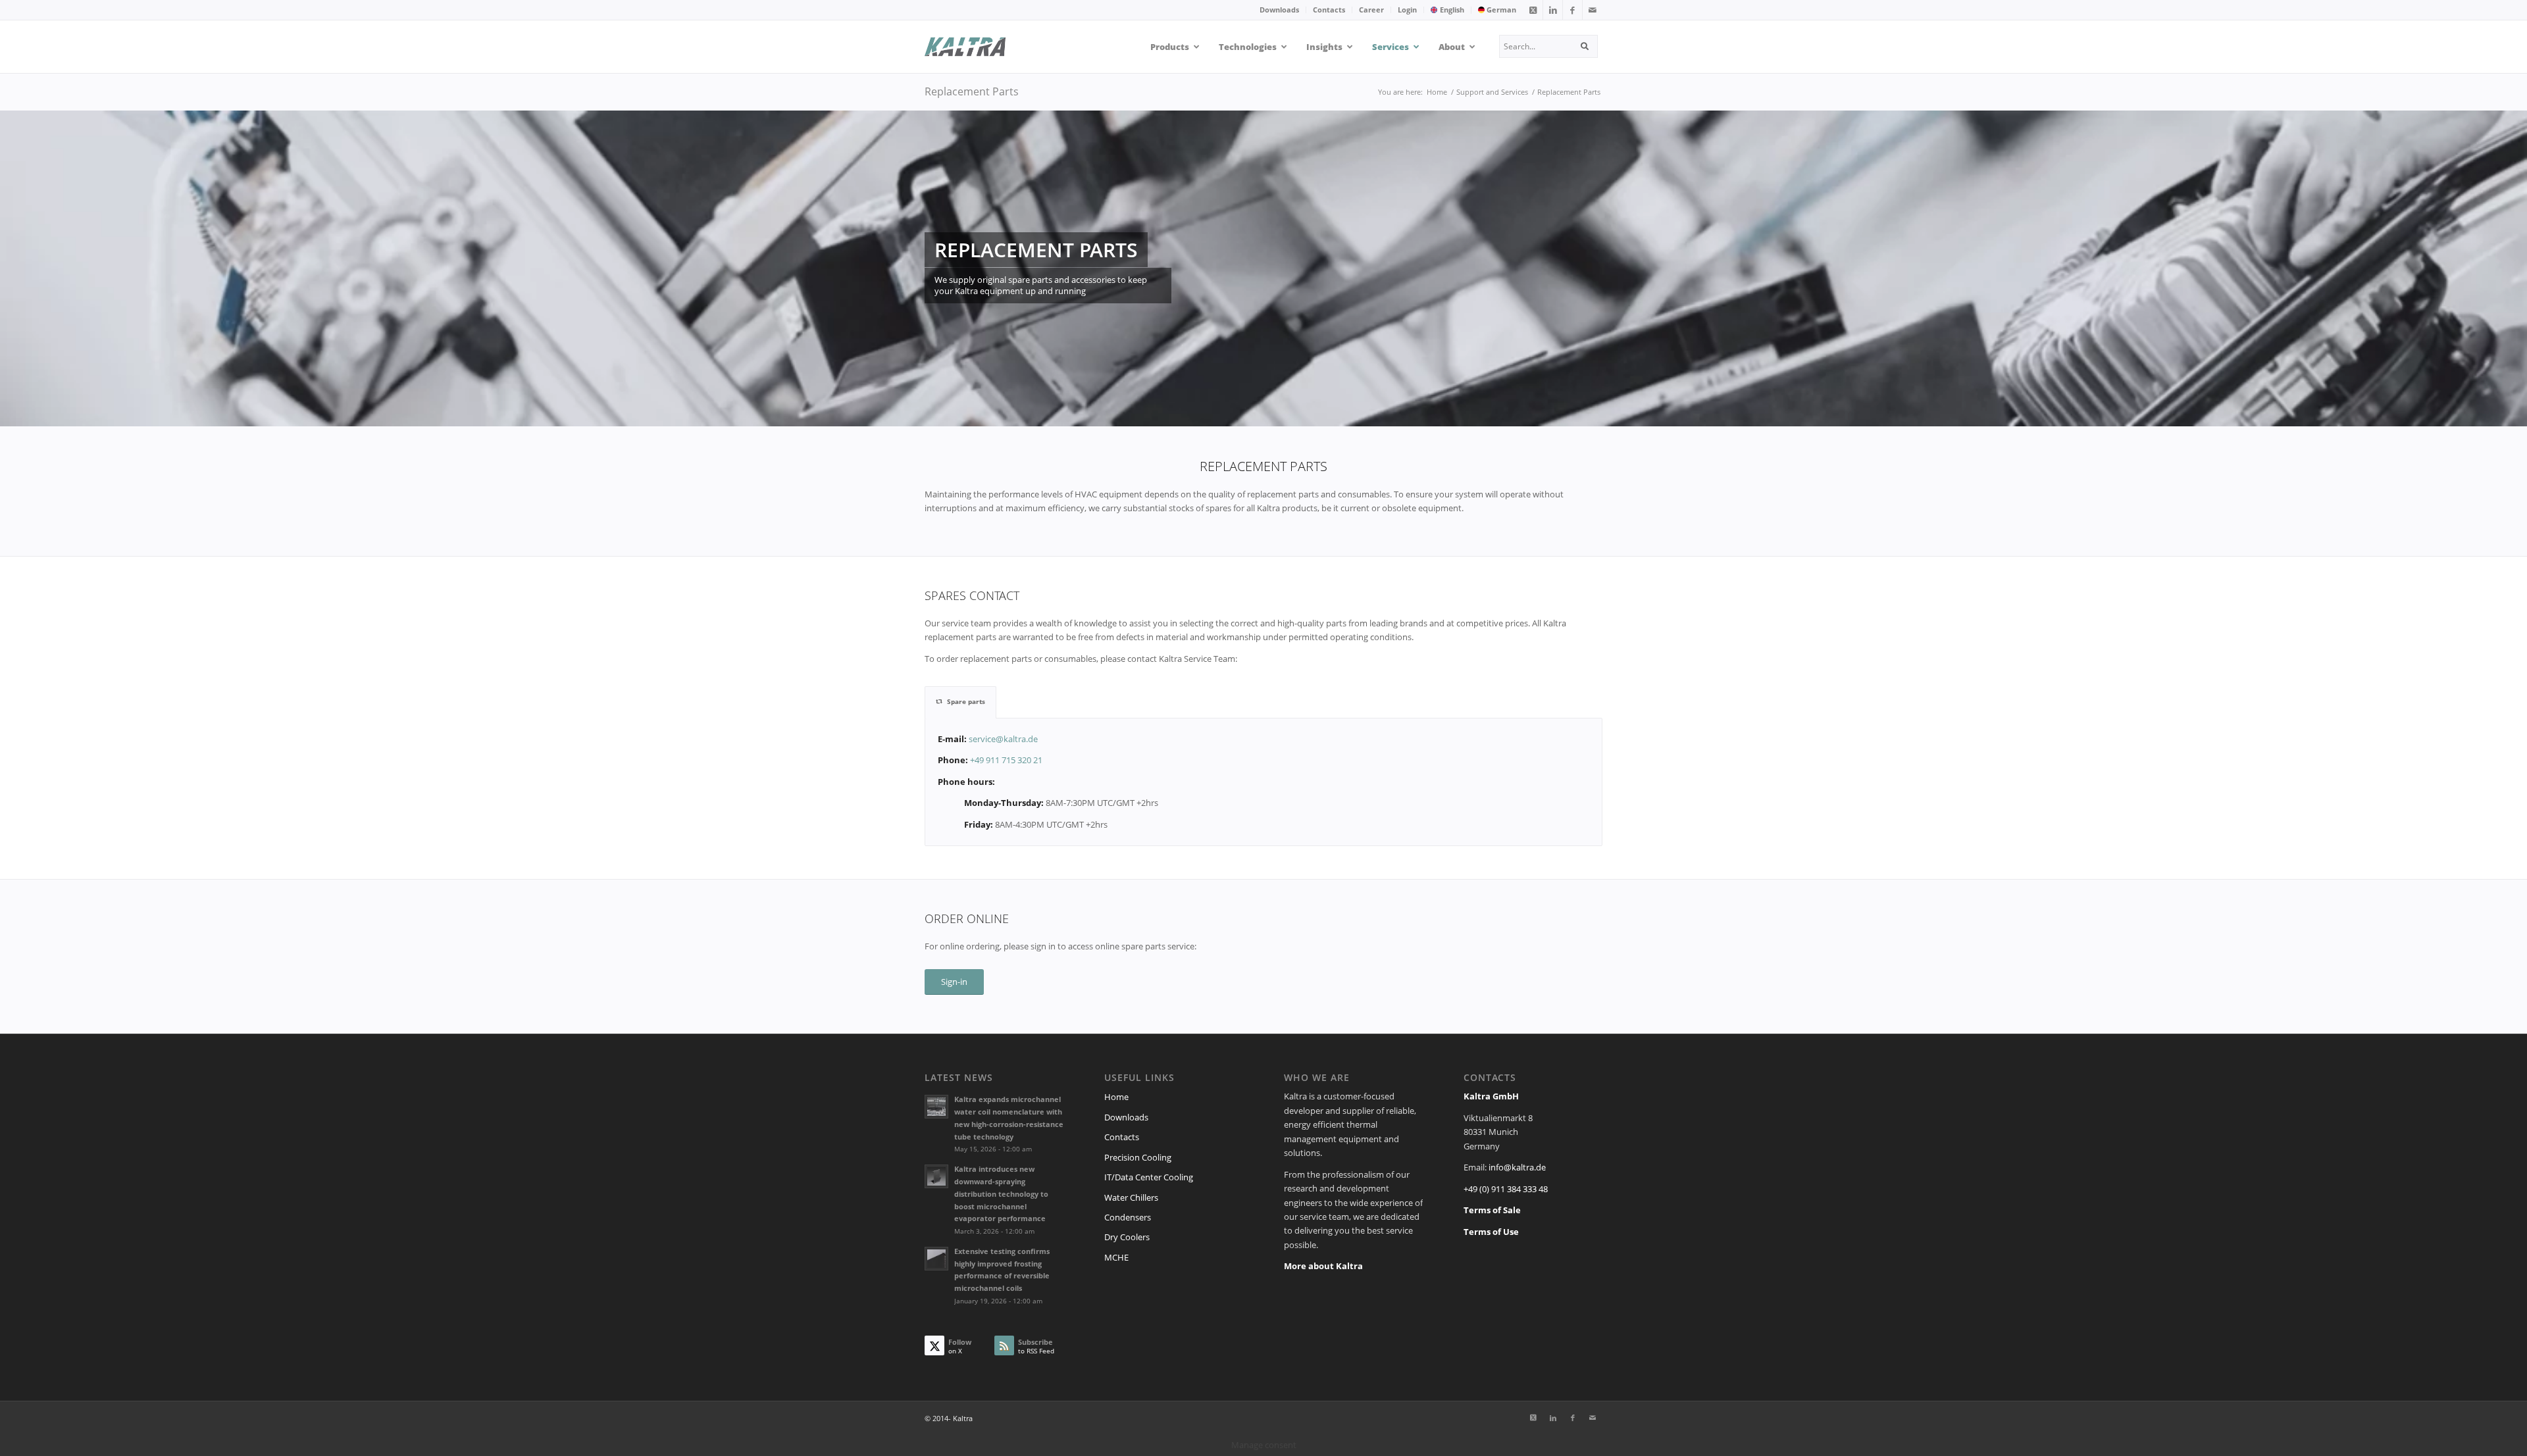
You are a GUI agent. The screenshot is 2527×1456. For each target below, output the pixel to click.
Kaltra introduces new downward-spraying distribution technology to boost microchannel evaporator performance (1001, 1193)
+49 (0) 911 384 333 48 (1506, 1189)
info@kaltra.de (1517, 1167)
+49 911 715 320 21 (1006, 760)
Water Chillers (1131, 1197)
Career (1371, 10)
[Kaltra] (982, 47)
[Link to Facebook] (1572, 10)
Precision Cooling (1138, 1157)
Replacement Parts (972, 91)
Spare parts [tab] (966, 701)
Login (1407, 10)
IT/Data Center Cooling (1149, 1177)
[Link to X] (1533, 10)
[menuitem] (1280, 10)
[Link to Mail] (1593, 10)
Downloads (1279, 10)
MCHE (1116, 1257)
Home (1116, 1097)
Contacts (1329, 10)
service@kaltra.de (1003, 739)
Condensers (1128, 1217)
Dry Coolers (1127, 1237)
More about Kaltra (1323, 1266)
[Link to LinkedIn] (1553, 10)
